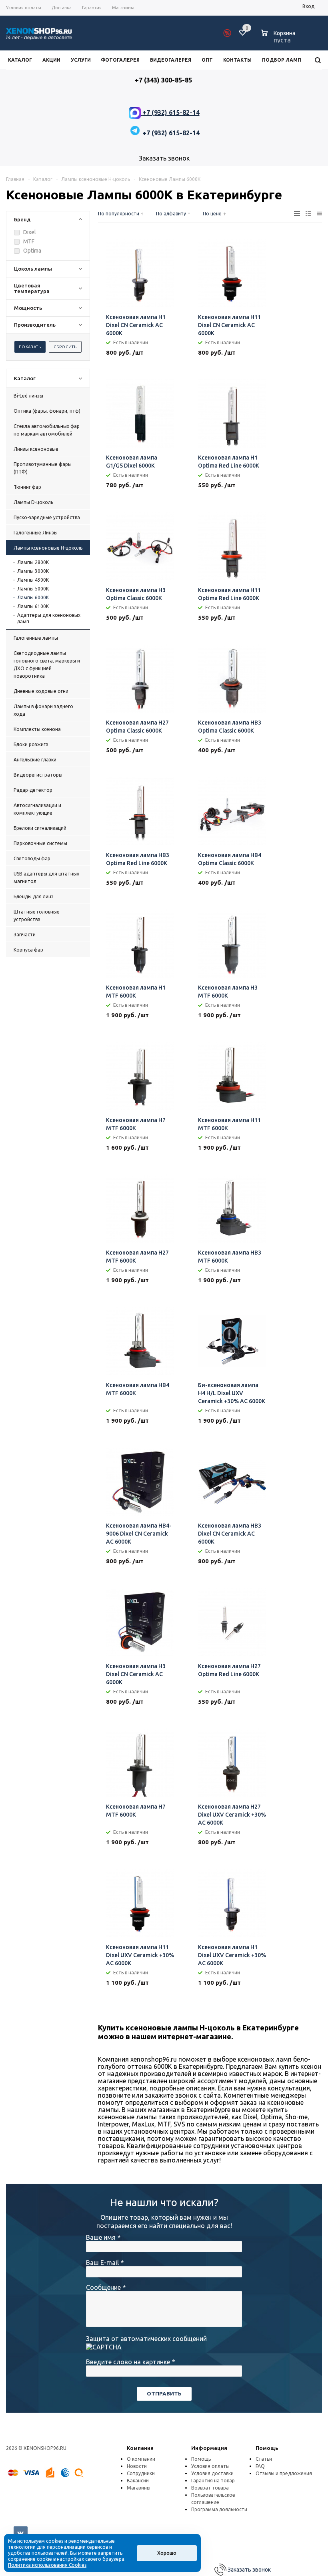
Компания (140, 2448)
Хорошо (167, 2553)
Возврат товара (210, 2488)
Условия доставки (212, 2473)
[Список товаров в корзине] (279, 39)
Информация (209, 2448)
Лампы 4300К (33, 580)
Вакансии (138, 2481)
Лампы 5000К (33, 589)
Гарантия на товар (213, 2481)
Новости (137, 2466)
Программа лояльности (219, 2509)
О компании (141, 2459)
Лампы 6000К (33, 597)
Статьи (264, 2459)
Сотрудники (141, 2473)
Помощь (267, 2448)
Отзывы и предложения (284, 2473)
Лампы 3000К (33, 571)
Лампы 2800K (33, 562)
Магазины (139, 2488)
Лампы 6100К (33, 606)
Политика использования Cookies (47, 2565)
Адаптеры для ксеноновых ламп (49, 618)
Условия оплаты (210, 2466)
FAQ (260, 2466)
